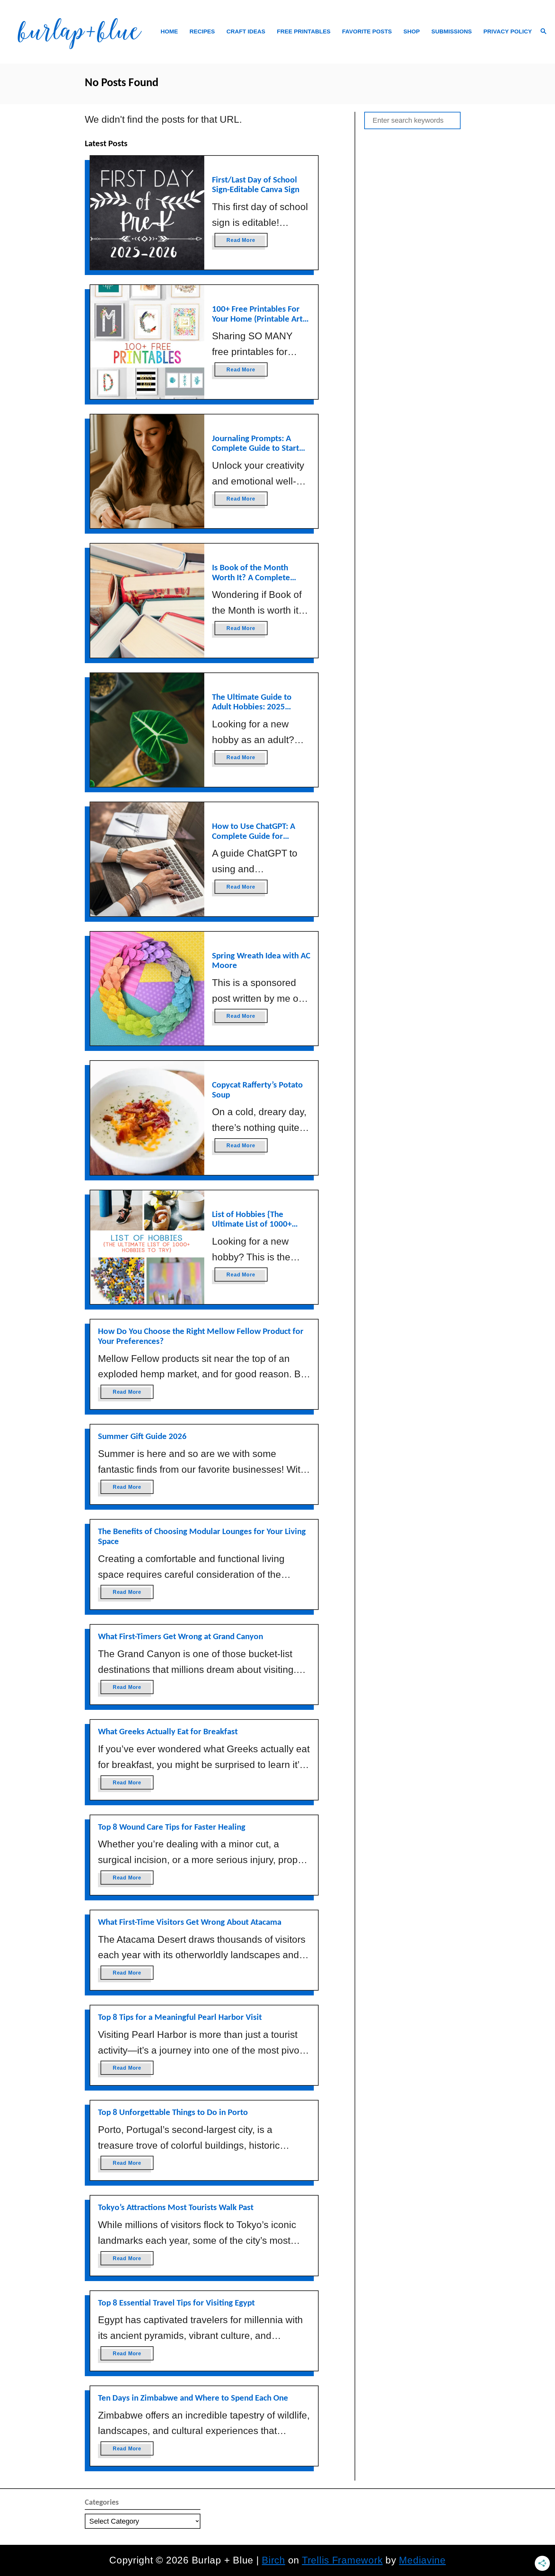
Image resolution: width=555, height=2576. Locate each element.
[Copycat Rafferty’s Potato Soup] (147, 1118)
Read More (243, 242)
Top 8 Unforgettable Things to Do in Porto (173, 2113)
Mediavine (422, 2560)
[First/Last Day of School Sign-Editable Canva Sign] (147, 213)
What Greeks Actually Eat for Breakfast (168, 1732)
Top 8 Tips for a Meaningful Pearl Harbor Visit (180, 2018)
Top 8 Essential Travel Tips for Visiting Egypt (176, 2303)
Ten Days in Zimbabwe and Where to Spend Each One (193, 2398)
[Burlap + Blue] (79, 32)
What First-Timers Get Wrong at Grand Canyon (181, 1637)
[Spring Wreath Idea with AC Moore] (147, 989)
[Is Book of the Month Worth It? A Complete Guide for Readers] (147, 601)
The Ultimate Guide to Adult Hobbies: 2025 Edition (252, 707)
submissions (452, 31)
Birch (273, 2560)
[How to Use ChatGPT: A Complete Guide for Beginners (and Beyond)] (147, 859)
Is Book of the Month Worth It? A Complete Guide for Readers (251, 578)
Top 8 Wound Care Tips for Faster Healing (172, 1828)
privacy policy (508, 31)
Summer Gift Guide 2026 (142, 1437)
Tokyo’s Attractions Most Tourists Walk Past (176, 2208)
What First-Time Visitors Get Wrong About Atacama (190, 1923)
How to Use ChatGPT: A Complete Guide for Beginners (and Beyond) (255, 837)
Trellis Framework (342, 2560)
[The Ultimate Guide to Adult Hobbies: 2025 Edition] (147, 730)
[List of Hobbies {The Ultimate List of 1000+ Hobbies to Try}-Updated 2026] (147, 1247)
